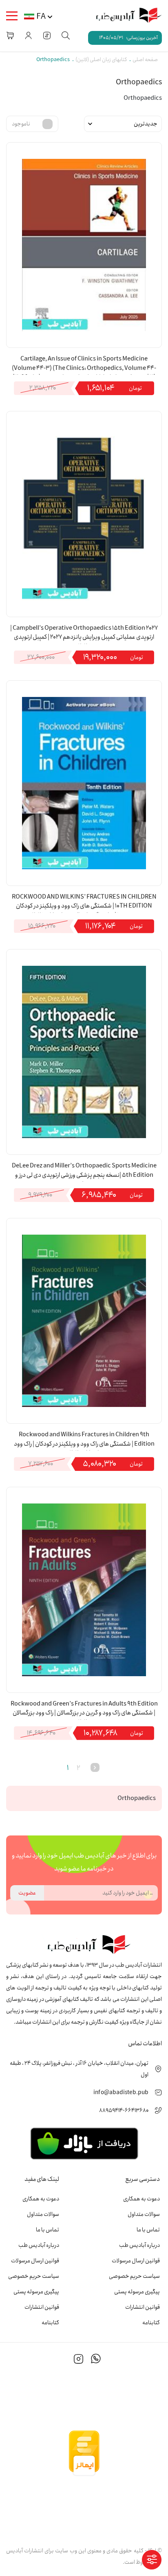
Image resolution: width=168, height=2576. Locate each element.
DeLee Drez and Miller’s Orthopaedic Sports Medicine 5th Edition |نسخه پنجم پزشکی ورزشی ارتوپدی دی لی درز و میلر (84, 1172)
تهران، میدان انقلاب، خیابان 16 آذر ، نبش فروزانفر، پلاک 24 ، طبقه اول (79, 2069)
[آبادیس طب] (125, 16)
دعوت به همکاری (141, 2199)
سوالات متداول (144, 2214)
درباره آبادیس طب (139, 2245)
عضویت (27, 1893)
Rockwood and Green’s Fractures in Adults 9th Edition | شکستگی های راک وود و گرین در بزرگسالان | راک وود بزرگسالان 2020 (84, 1710)
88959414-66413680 (124, 2110)
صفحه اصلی (145, 60)
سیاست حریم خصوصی (134, 2276)
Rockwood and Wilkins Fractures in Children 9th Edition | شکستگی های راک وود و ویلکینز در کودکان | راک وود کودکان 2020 (84, 1440)
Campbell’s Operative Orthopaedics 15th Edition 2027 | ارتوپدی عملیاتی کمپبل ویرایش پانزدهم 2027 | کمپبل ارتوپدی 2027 (84, 634)
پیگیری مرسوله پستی (137, 2292)
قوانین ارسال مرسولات (136, 2261)
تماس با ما (148, 2230)
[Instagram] (79, 2360)
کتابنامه (151, 2323)
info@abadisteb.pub (121, 2092)
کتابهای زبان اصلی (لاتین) (101, 60)
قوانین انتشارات (143, 2307)
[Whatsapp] (96, 2360)
